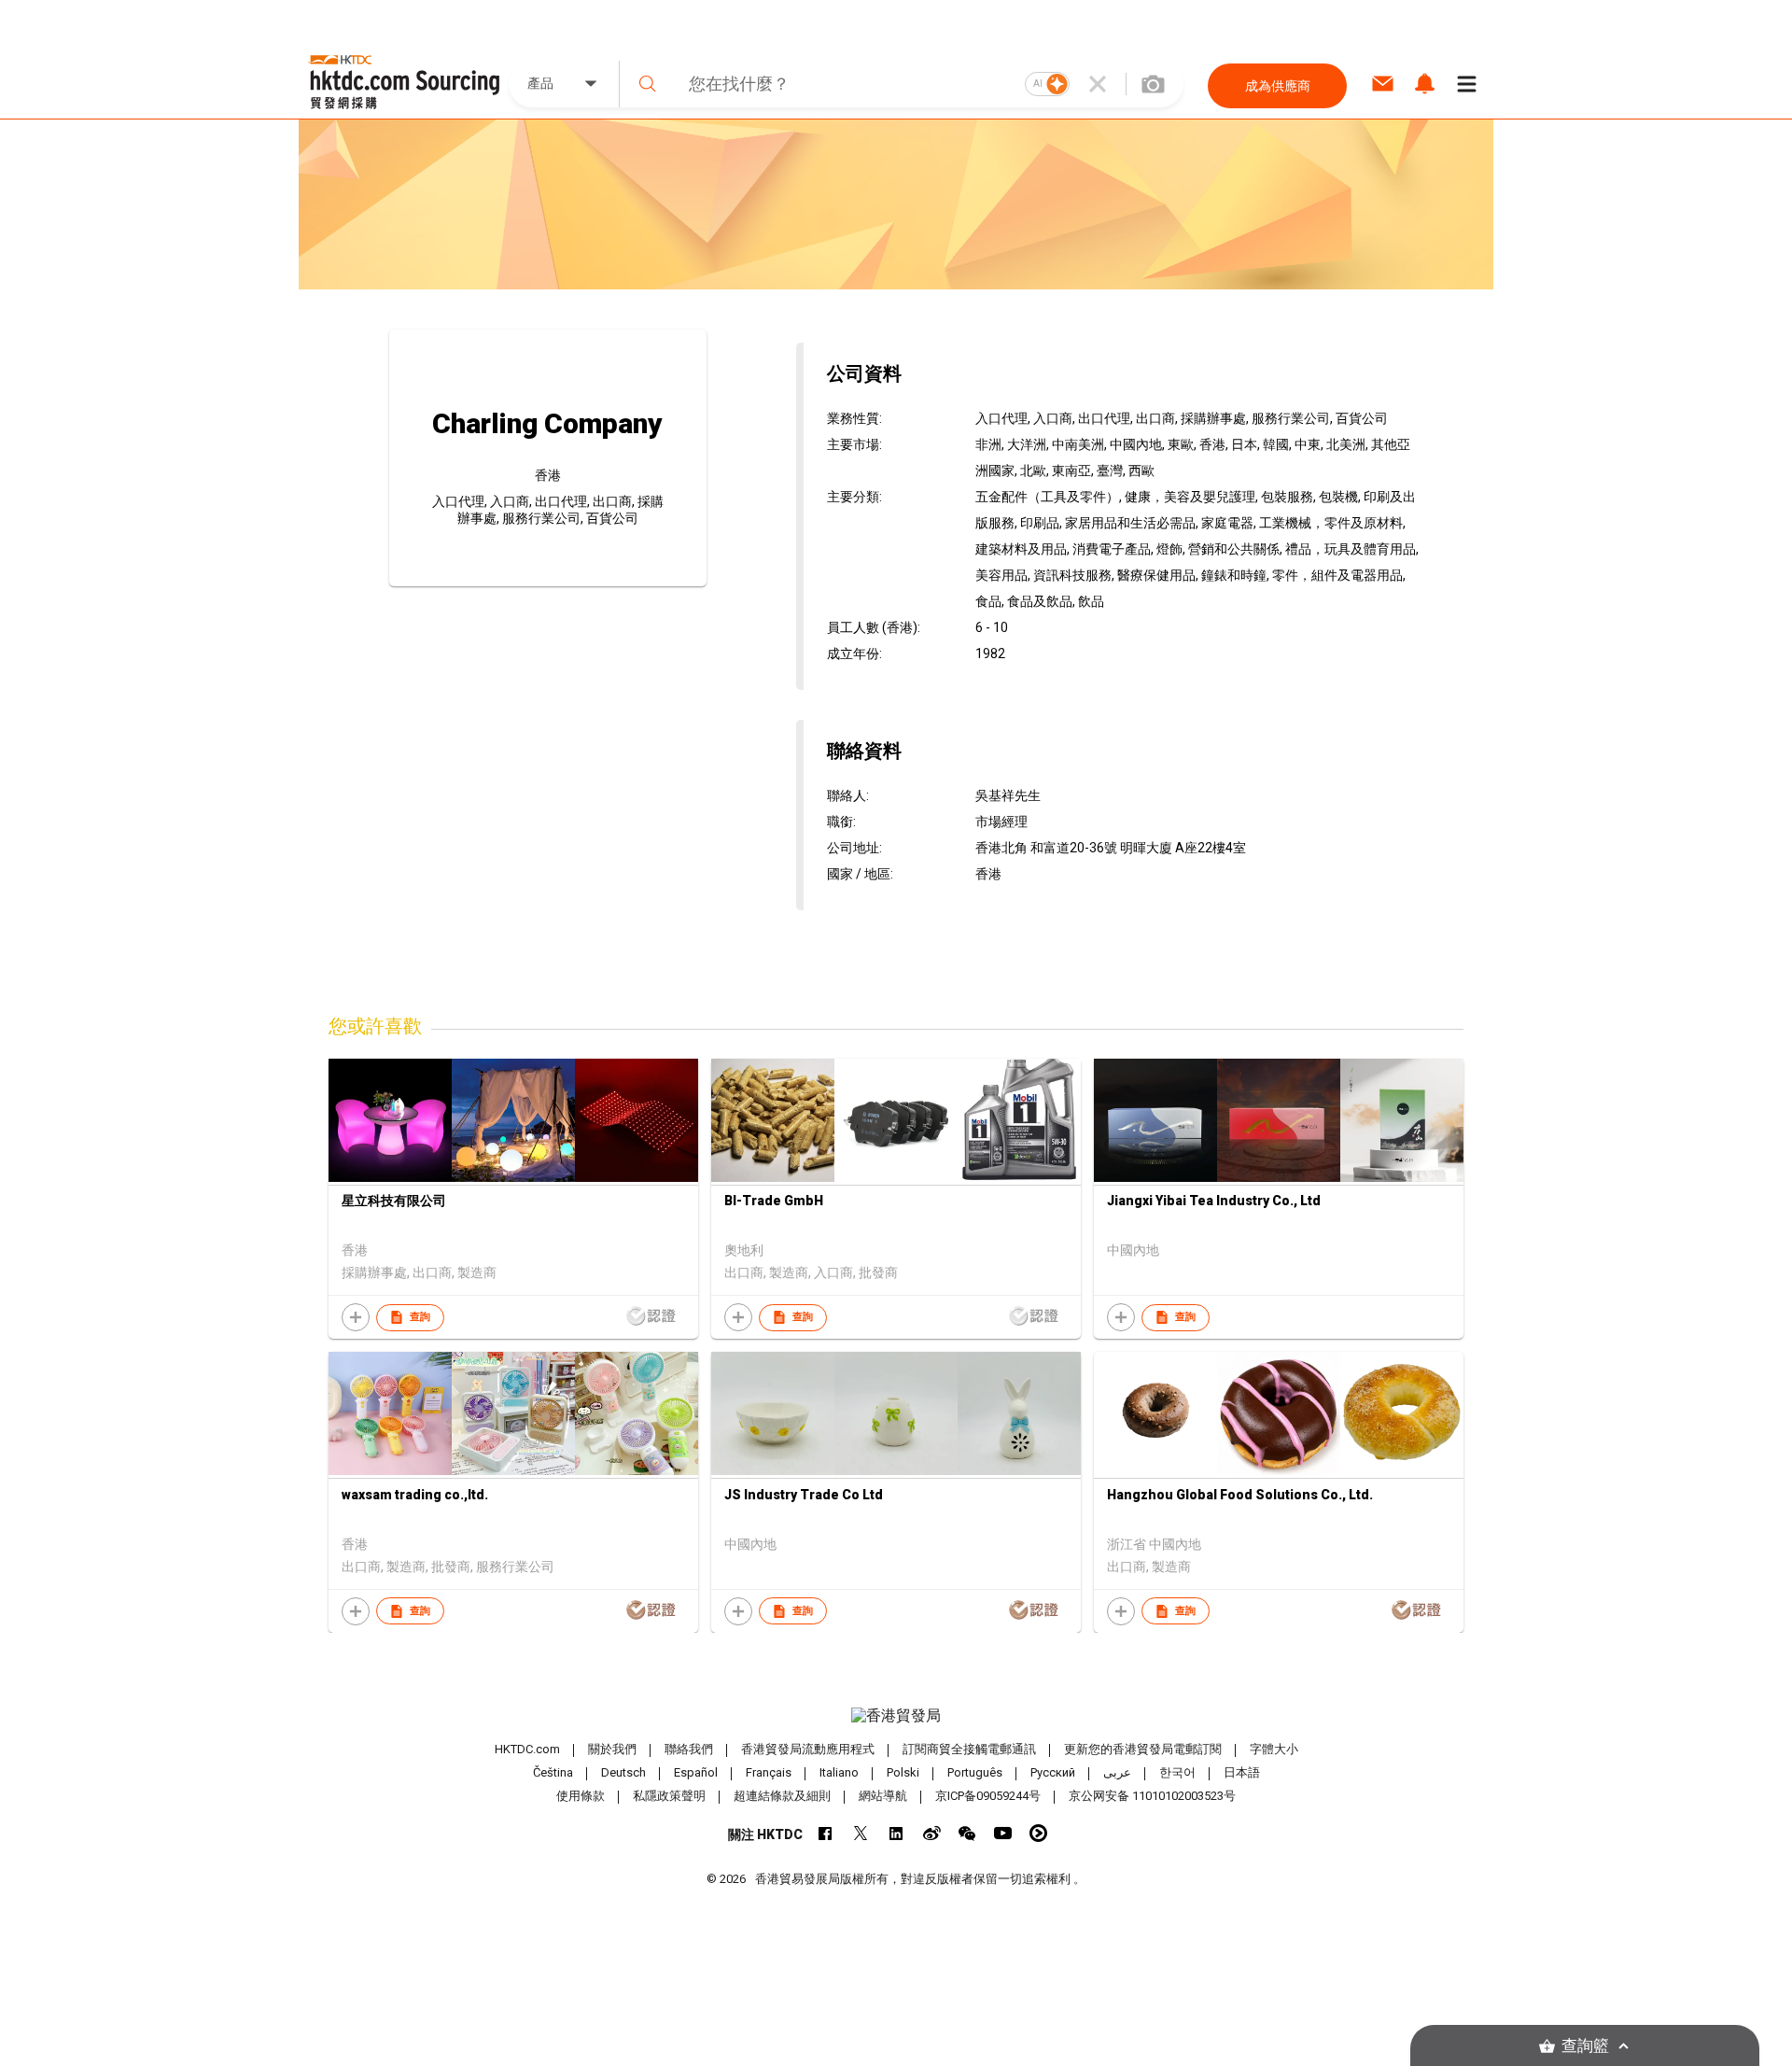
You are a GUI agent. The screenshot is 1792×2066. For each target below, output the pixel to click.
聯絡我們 (689, 1749)
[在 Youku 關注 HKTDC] (1038, 1833)
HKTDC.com (527, 1749)
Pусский (1053, 1772)
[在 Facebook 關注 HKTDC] (826, 1833)
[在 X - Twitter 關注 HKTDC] (861, 1833)
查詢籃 (1585, 2046)
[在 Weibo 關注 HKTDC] (932, 1833)
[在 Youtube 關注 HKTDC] (1003, 1833)
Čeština (553, 1772)
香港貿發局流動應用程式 (808, 1749)
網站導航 (883, 1796)
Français (769, 1772)
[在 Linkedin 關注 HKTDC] (896, 1833)
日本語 (1242, 1772)
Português (975, 1772)
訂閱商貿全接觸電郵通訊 (969, 1749)
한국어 (1177, 1772)
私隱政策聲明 (669, 1796)
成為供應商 (1278, 86)
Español (696, 1772)
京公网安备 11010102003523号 (1152, 1796)
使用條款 (581, 1796)
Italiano (839, 1772)
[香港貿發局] (896, 1716)
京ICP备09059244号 (988, 1796)
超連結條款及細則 (782, 1796)
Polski (903, 1772)
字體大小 (1274, 1749)
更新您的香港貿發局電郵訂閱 (1143, 1749)
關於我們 (612, 1749)
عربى (1117, 1772)
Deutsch (623, 1772)
